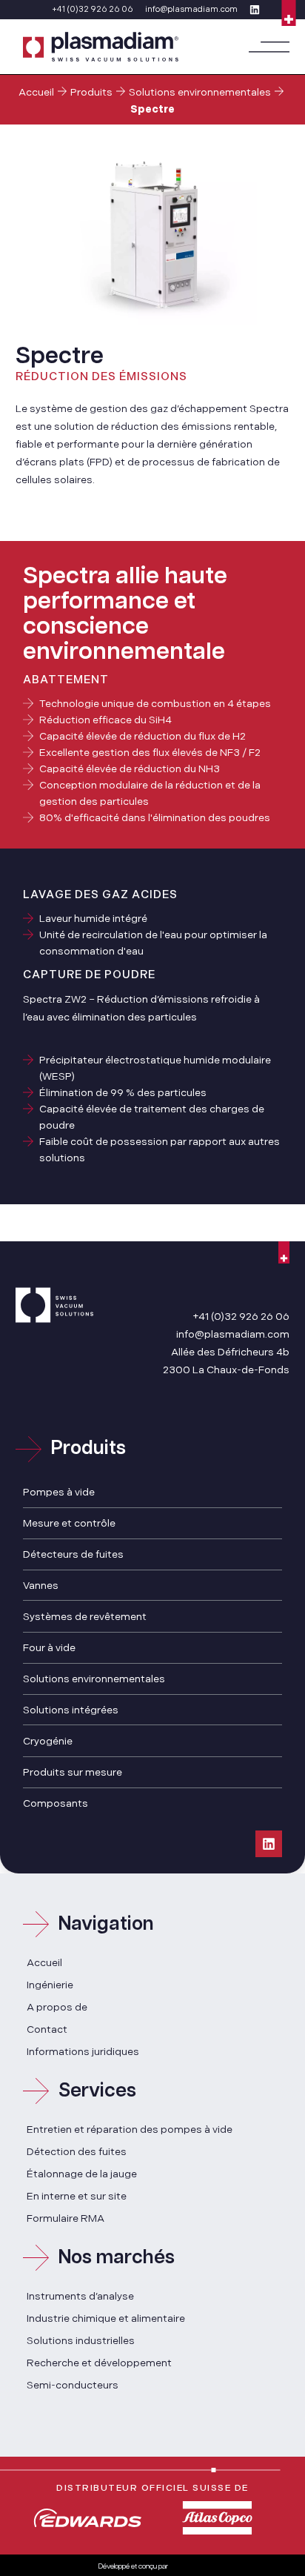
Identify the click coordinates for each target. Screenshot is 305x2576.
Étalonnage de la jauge (82, 2174)
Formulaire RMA (66, 2218)
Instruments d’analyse (80, 2296)
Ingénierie (50, 1985)
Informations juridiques (83, 2052)
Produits (91, 92)
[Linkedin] (269, 1844)
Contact (47, 2029)
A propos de (57, 2007)
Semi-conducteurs (73, 2385)
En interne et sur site (77, 2196)
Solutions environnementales (200, 92)
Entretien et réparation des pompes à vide (130, 2129)
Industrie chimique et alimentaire (106, 2318)
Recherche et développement (99, 2363)
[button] (269, 47)
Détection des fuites (77, 2152)
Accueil (36, 92)
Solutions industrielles (81, 2341)
